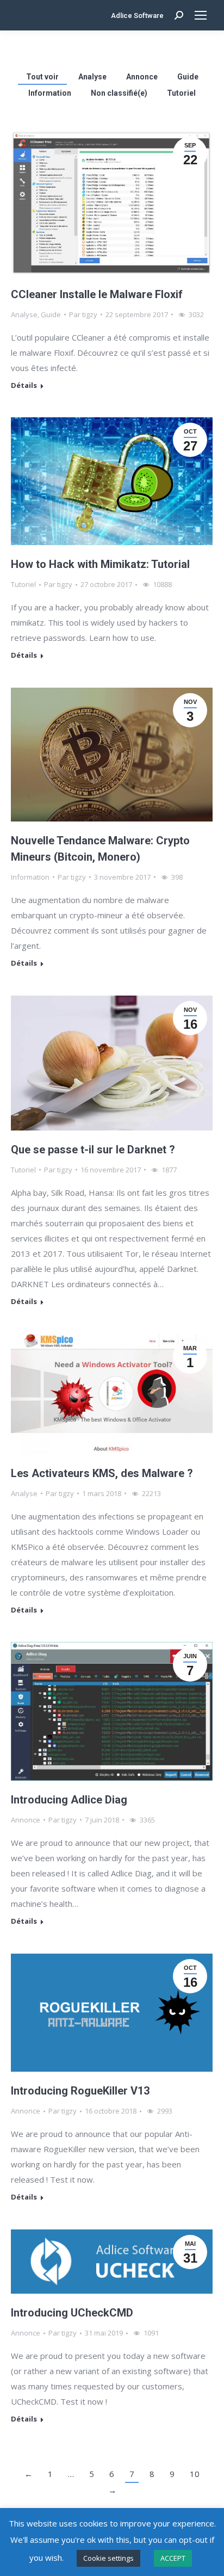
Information (50, 93)
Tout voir (42, 77)
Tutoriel (181, 93)
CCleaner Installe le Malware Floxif (97, 294)
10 (195, 2474)
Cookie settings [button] (108, 2558)
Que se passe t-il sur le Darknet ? (93, 1150)
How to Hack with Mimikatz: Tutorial (100, 564)
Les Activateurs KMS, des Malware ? (102, 1473)
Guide (188, 77)
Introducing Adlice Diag (69, 1800)
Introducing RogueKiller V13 (80, 2091)
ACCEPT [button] (173, 2558)
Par (83, 314)
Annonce (142, 77)
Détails (24, 385)
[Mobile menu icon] (201, 15)
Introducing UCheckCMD (72, 2313)
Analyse (92, 77)
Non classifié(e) (119, 93)
